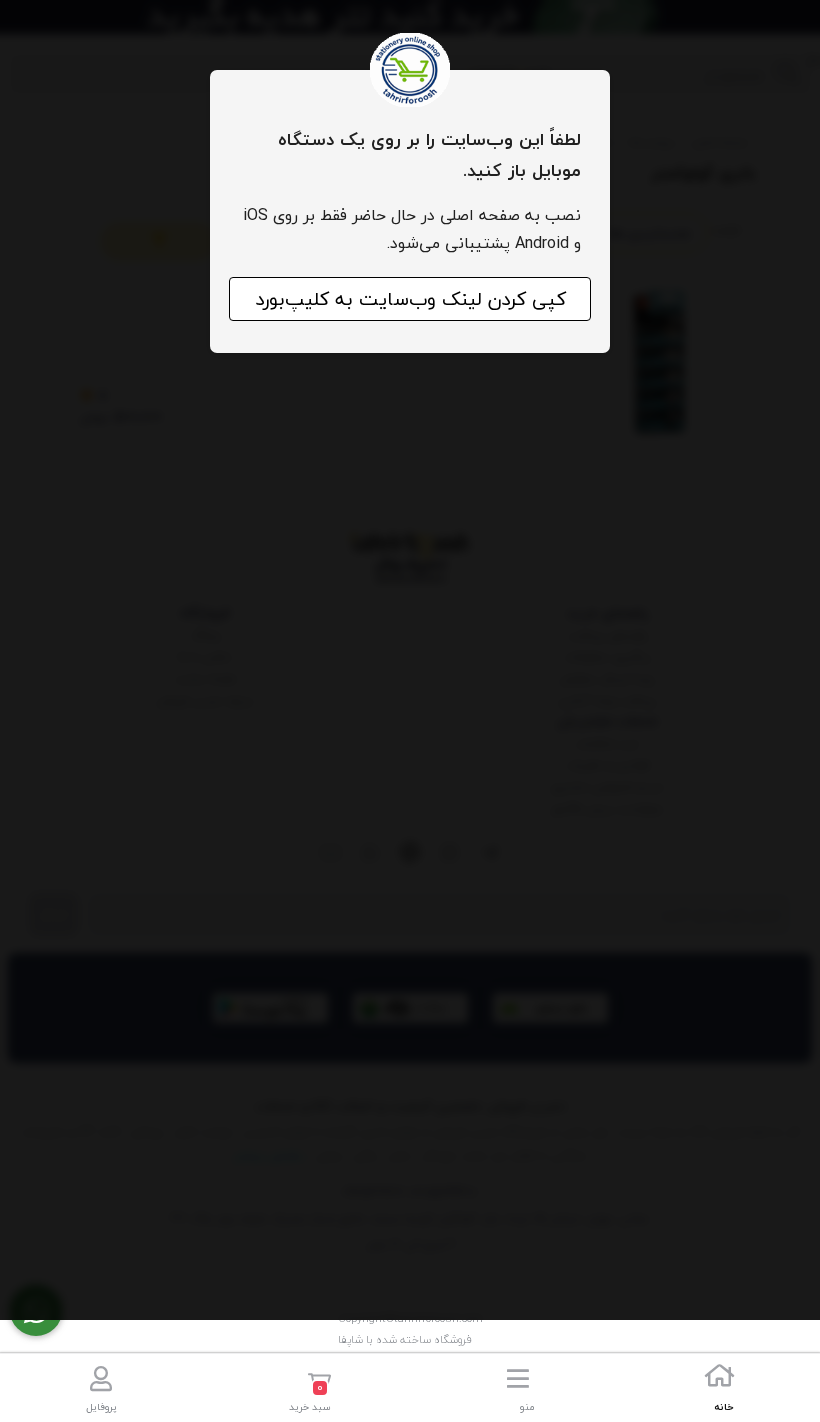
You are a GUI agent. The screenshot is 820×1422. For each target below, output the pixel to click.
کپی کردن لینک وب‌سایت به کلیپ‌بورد (410, 299)
